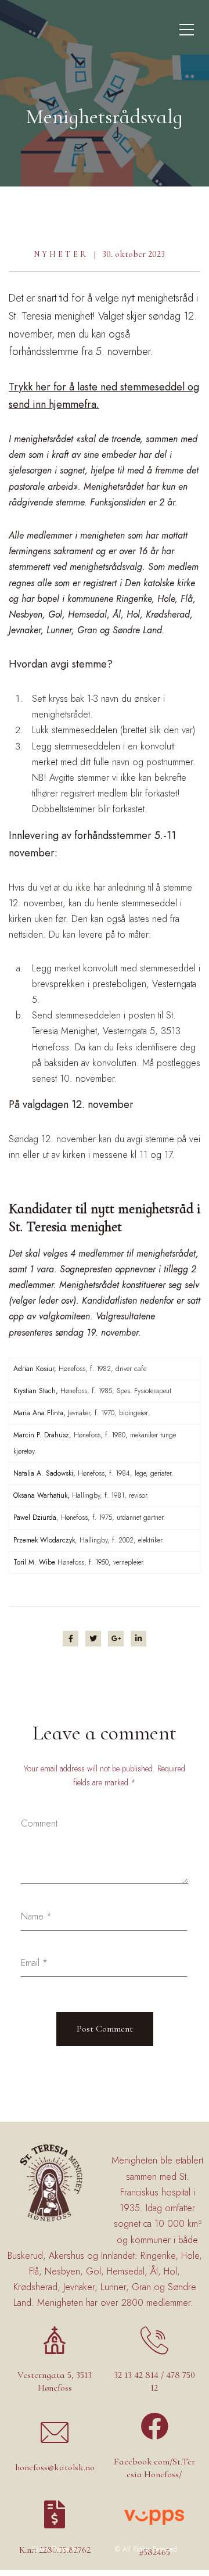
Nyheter (61, 254)
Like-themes (97, 2549)
